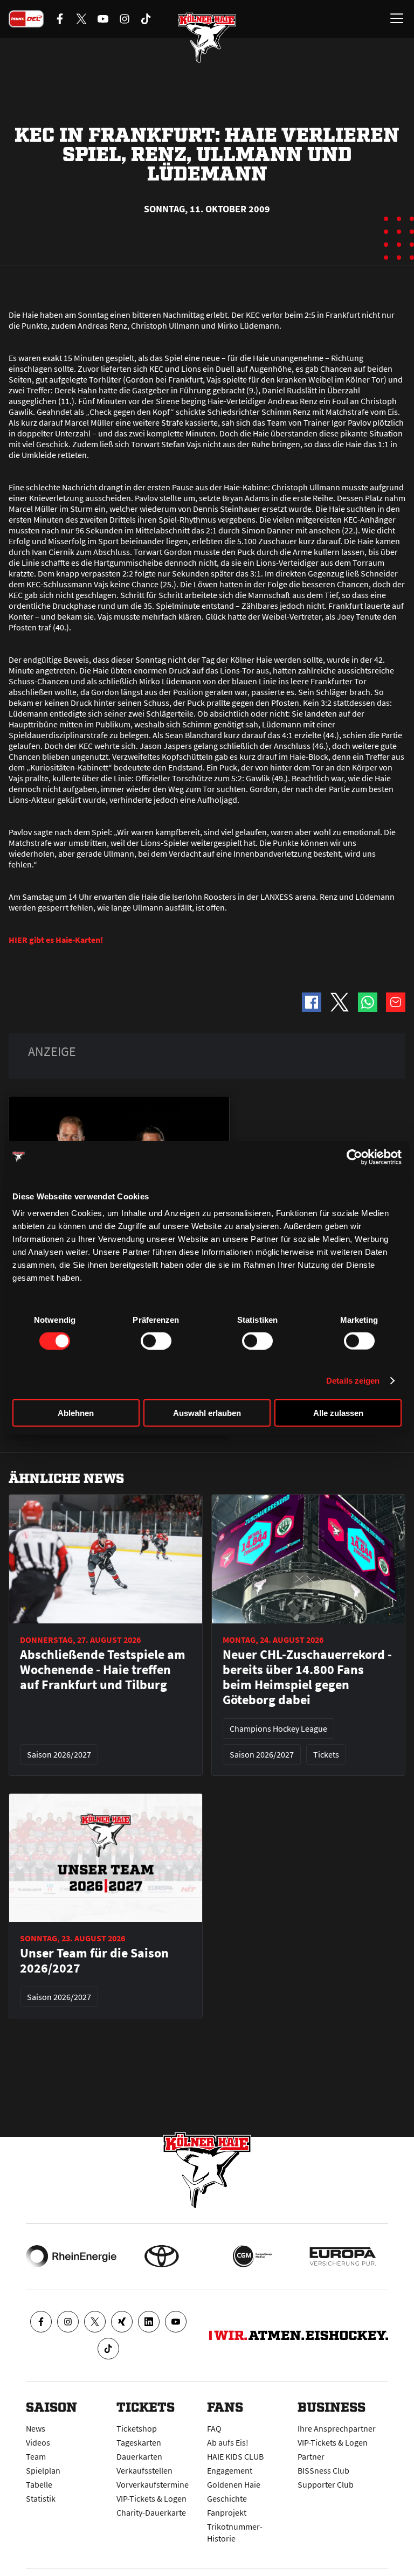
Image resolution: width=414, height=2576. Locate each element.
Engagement (230, 2470)
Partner (311, 2456)
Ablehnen (76, 1413)
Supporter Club (326, 2484)
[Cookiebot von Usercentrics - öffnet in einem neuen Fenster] (354, 1157)
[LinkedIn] (149, 2322)
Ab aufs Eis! (228, 2442)
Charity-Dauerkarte (151, 2512)
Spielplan (43, 2470)
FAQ (214, 2428)
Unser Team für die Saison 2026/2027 (94, 1961)
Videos (38, 2442)
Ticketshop (137, 2428)
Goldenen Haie (234, 2484)
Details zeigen (353, 1380)
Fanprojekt (227, 2512)
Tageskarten (139, 2442)
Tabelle (39, 2484)
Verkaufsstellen (144, 2470)
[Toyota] (162, 2256)
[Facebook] (41, 2322)
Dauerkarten (139, 2456)
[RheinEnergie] (71, 2256)
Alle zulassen (338, 1413)
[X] (95, 2322)
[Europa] (343, 2256)
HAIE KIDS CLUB (235, 2456)
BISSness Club (323, 2470)
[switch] (156, 1341)
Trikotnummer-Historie (235, 2532)
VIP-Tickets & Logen (151, 2498)
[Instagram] (68, 2322)
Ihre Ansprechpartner (337, 2428)
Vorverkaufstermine (153, 2484)
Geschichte (227, 2498)
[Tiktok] (108, 2349)
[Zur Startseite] (207, 38)
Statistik (41, 2498)
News (36, 2428)
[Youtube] (176, 2322)
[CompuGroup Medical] (252, 2256)
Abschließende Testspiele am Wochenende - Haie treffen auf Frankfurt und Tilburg (103, 1670)
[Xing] (122, 2322)
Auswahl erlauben (207, 1413)
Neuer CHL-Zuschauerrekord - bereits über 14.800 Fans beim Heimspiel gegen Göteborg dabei (307, 1677)
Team (36, 2456)
